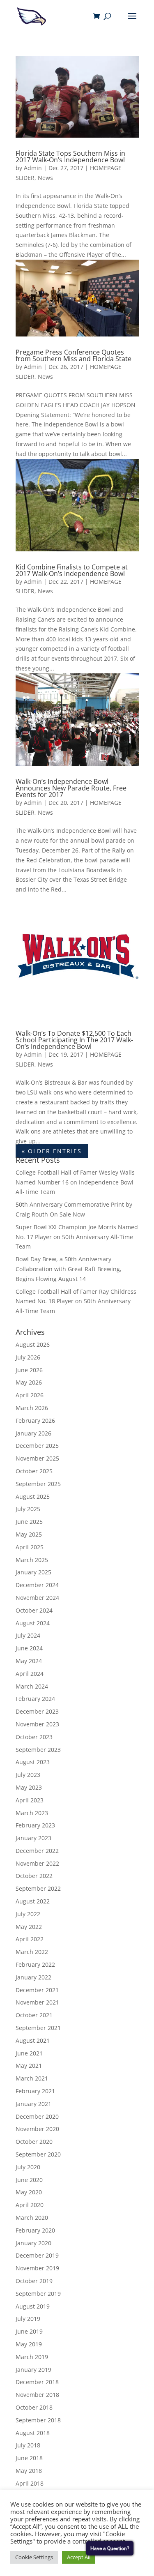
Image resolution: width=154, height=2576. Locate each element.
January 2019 (33, 2370)
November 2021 (37, 2002)
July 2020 (28, 2167)
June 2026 (29, 1370)
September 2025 (38, 1484)
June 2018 (29, 2458)
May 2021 (29, 2066)
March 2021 (32, 2078)
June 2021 (29, 2053)
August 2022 (33, 1901)
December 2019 (37, 2255)
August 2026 (33, 1344)
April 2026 (30, 1395)
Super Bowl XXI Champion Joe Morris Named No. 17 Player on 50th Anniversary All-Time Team (77, 1237)
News (45, 178)
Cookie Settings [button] (34, 2557)
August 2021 (33, 2040)
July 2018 (28, 2445)
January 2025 (33, 1572)
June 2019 (29, 2331)
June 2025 (29, 1522)
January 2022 (33, 1977)
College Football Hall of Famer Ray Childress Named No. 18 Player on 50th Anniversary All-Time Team (76, 1301)
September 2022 (38, 1888)
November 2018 (37, 2395)
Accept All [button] (79, 2557)
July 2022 (28, 1914)
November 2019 (37, 2268)
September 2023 (38, 1750)
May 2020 (29, 2192)
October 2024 (34, 1610)
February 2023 (35, 1825)
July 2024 (28, 1635)
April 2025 (30, 1547)
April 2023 (30, 1800)
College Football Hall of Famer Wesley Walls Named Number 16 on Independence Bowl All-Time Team (75, 1182)
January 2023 (33, 1838)
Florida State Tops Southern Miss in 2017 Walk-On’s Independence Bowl (70, 157)
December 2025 (37, 1446)
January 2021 (33, 2104)
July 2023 (28, 1775)
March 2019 (32, 2357)
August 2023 (33, 1762)
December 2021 (37, 1990)
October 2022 (34, 1876)
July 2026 (28, 1357)
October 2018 (34, 2407)
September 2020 (38, 2154)
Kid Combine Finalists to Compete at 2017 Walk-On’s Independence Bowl (72, 570)
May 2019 (29, 2344)
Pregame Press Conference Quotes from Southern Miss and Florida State (74, 355)
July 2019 (28, 2319)
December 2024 (37, 1585)
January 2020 (33, 2243)
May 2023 (29, 1787)
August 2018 (33, 2433)
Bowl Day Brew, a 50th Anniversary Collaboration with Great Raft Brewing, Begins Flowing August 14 (69, 1269)
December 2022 (37, 1851)
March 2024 (32, 1686)
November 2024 (37, 1598)
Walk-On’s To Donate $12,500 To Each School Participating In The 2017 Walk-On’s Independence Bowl (74, 1040)
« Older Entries (52, 1151)
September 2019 (38, 2294)
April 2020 (30, 2205)
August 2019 (33, 2306)
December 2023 (37, 1711)
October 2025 (34, 1471)
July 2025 (28, 1509)
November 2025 (37, 1458)
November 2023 (37, 1724)
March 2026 (32, 1408)
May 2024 (29, 1661)
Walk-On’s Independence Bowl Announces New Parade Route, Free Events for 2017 (71, 788)
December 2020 (37, 2116)
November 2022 (37, 1863)
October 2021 (34, 2015)
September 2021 (38, 2028)
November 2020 (37, 2129)
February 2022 (35, 1964)
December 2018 (37, 2382)
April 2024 (30, 1674)
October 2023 (34, 1737)
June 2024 (29, 1648)
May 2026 (29, 1382)
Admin (33, 168)
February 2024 (35, 1699)
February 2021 (35, 2091)
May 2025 (29, 1534)
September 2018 (38, 2420)
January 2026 (33, 1433)
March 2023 (32, 1813)
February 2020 (35, 2230)
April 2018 (30, 2483)
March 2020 (32, 2218)
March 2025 (32, 1560)
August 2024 (33, 1623)
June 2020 (29, 2180)
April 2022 (30, 1939)
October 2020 (34, 2142)
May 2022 (29, 1927)
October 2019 (34, 2281)
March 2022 (32, 1952)
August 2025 (33, 1497)
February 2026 (35, 1420)
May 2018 (29, 2471)
